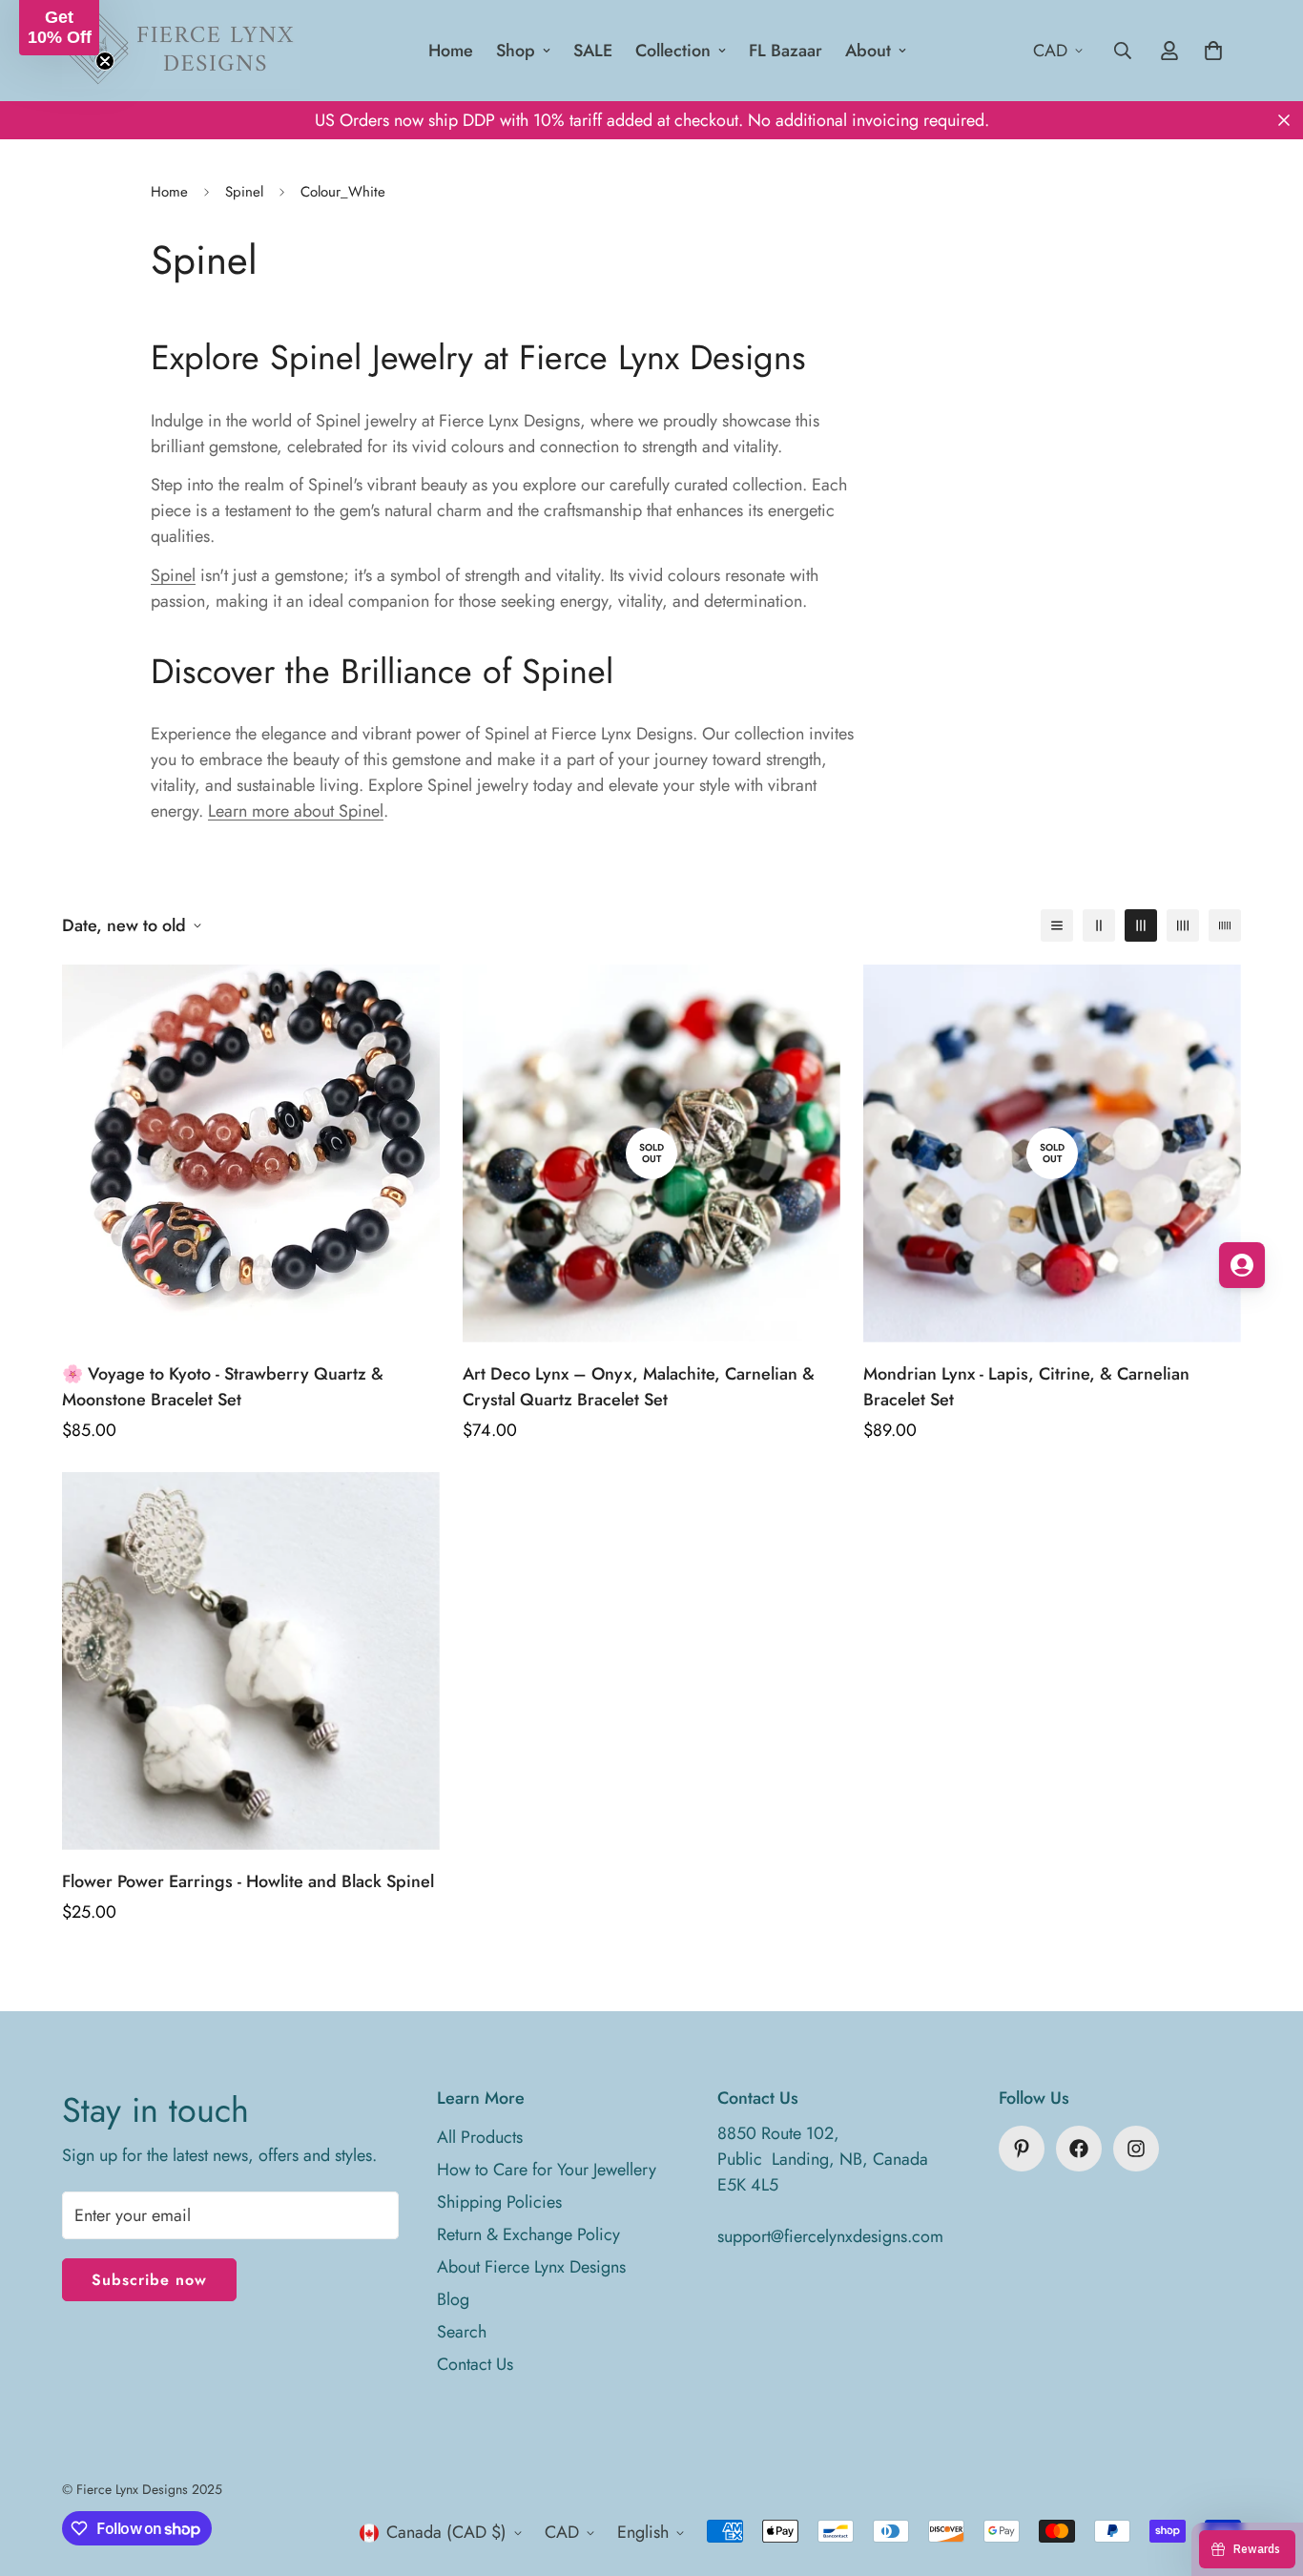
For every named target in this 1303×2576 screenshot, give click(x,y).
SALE (593, 51)
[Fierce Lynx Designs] (181, 51)
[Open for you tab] (1242, 1265)
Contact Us (475, 2364)
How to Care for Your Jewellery (547, 2170)
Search (462, 2332)
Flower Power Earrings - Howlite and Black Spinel (248, 1881)
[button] (59, 28)
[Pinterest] (1022, 2149)
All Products (480, 2137)
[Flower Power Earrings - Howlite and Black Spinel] (251, 1661)
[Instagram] (1136, 2149)
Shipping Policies (499, 2202)
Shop (516, 51)
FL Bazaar (786, 51)
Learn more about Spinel (296, 811)
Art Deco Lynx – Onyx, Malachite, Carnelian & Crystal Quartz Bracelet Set (639, 1387)
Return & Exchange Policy (528, 2234)
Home (451, 51)
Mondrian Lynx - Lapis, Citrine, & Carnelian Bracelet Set (1026, 1387)
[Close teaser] (105, 61)
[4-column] (1183, 925)
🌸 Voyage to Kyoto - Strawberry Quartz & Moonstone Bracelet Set (223, 1387)
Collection (673, 51)
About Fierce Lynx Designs (531, 2267)
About (868, 51)
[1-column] (1057, 925)
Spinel (244, 192)
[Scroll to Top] (1266, 2472)
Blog (453, 2299)
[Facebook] (1079, 2149)
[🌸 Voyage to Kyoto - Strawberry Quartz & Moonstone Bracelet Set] (251, 1153)
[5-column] (1225, 925)
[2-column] (1099, 925)
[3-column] (1141, 925)
